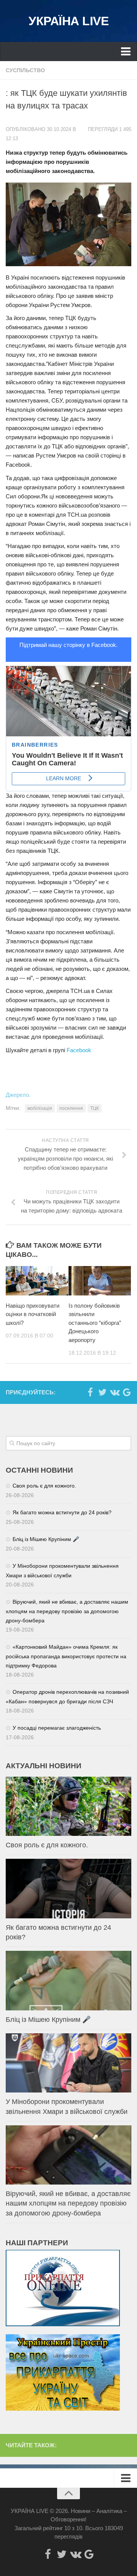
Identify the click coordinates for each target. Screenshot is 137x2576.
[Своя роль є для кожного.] (68, 1806)
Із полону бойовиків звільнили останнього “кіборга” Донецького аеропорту (95, 1323)
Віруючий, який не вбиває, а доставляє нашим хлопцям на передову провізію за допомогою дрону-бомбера (67, 1611)
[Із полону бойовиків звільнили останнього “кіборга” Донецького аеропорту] (100, 1281)
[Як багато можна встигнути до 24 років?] (68, 1888)
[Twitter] (102, 1392)
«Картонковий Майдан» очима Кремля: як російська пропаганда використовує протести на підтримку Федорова (66, 1656)
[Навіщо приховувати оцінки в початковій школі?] (37, 1281)
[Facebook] (90, 1392)
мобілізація (40, 1108)
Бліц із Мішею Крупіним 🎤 (46, 1539)
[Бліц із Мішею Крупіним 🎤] (68, 1980)
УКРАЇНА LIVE (68, 21)
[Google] (127, 1392)
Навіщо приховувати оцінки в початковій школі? (33, 1314)
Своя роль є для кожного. (44, 1486)
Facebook (79, 1050)
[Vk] (115, 1392)
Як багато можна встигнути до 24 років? (62, 1512)
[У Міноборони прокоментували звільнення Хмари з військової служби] (68, 2063)
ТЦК (95, 1108)
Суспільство (25, 70)
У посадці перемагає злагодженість (57, 1728)
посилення (71, 1108)
